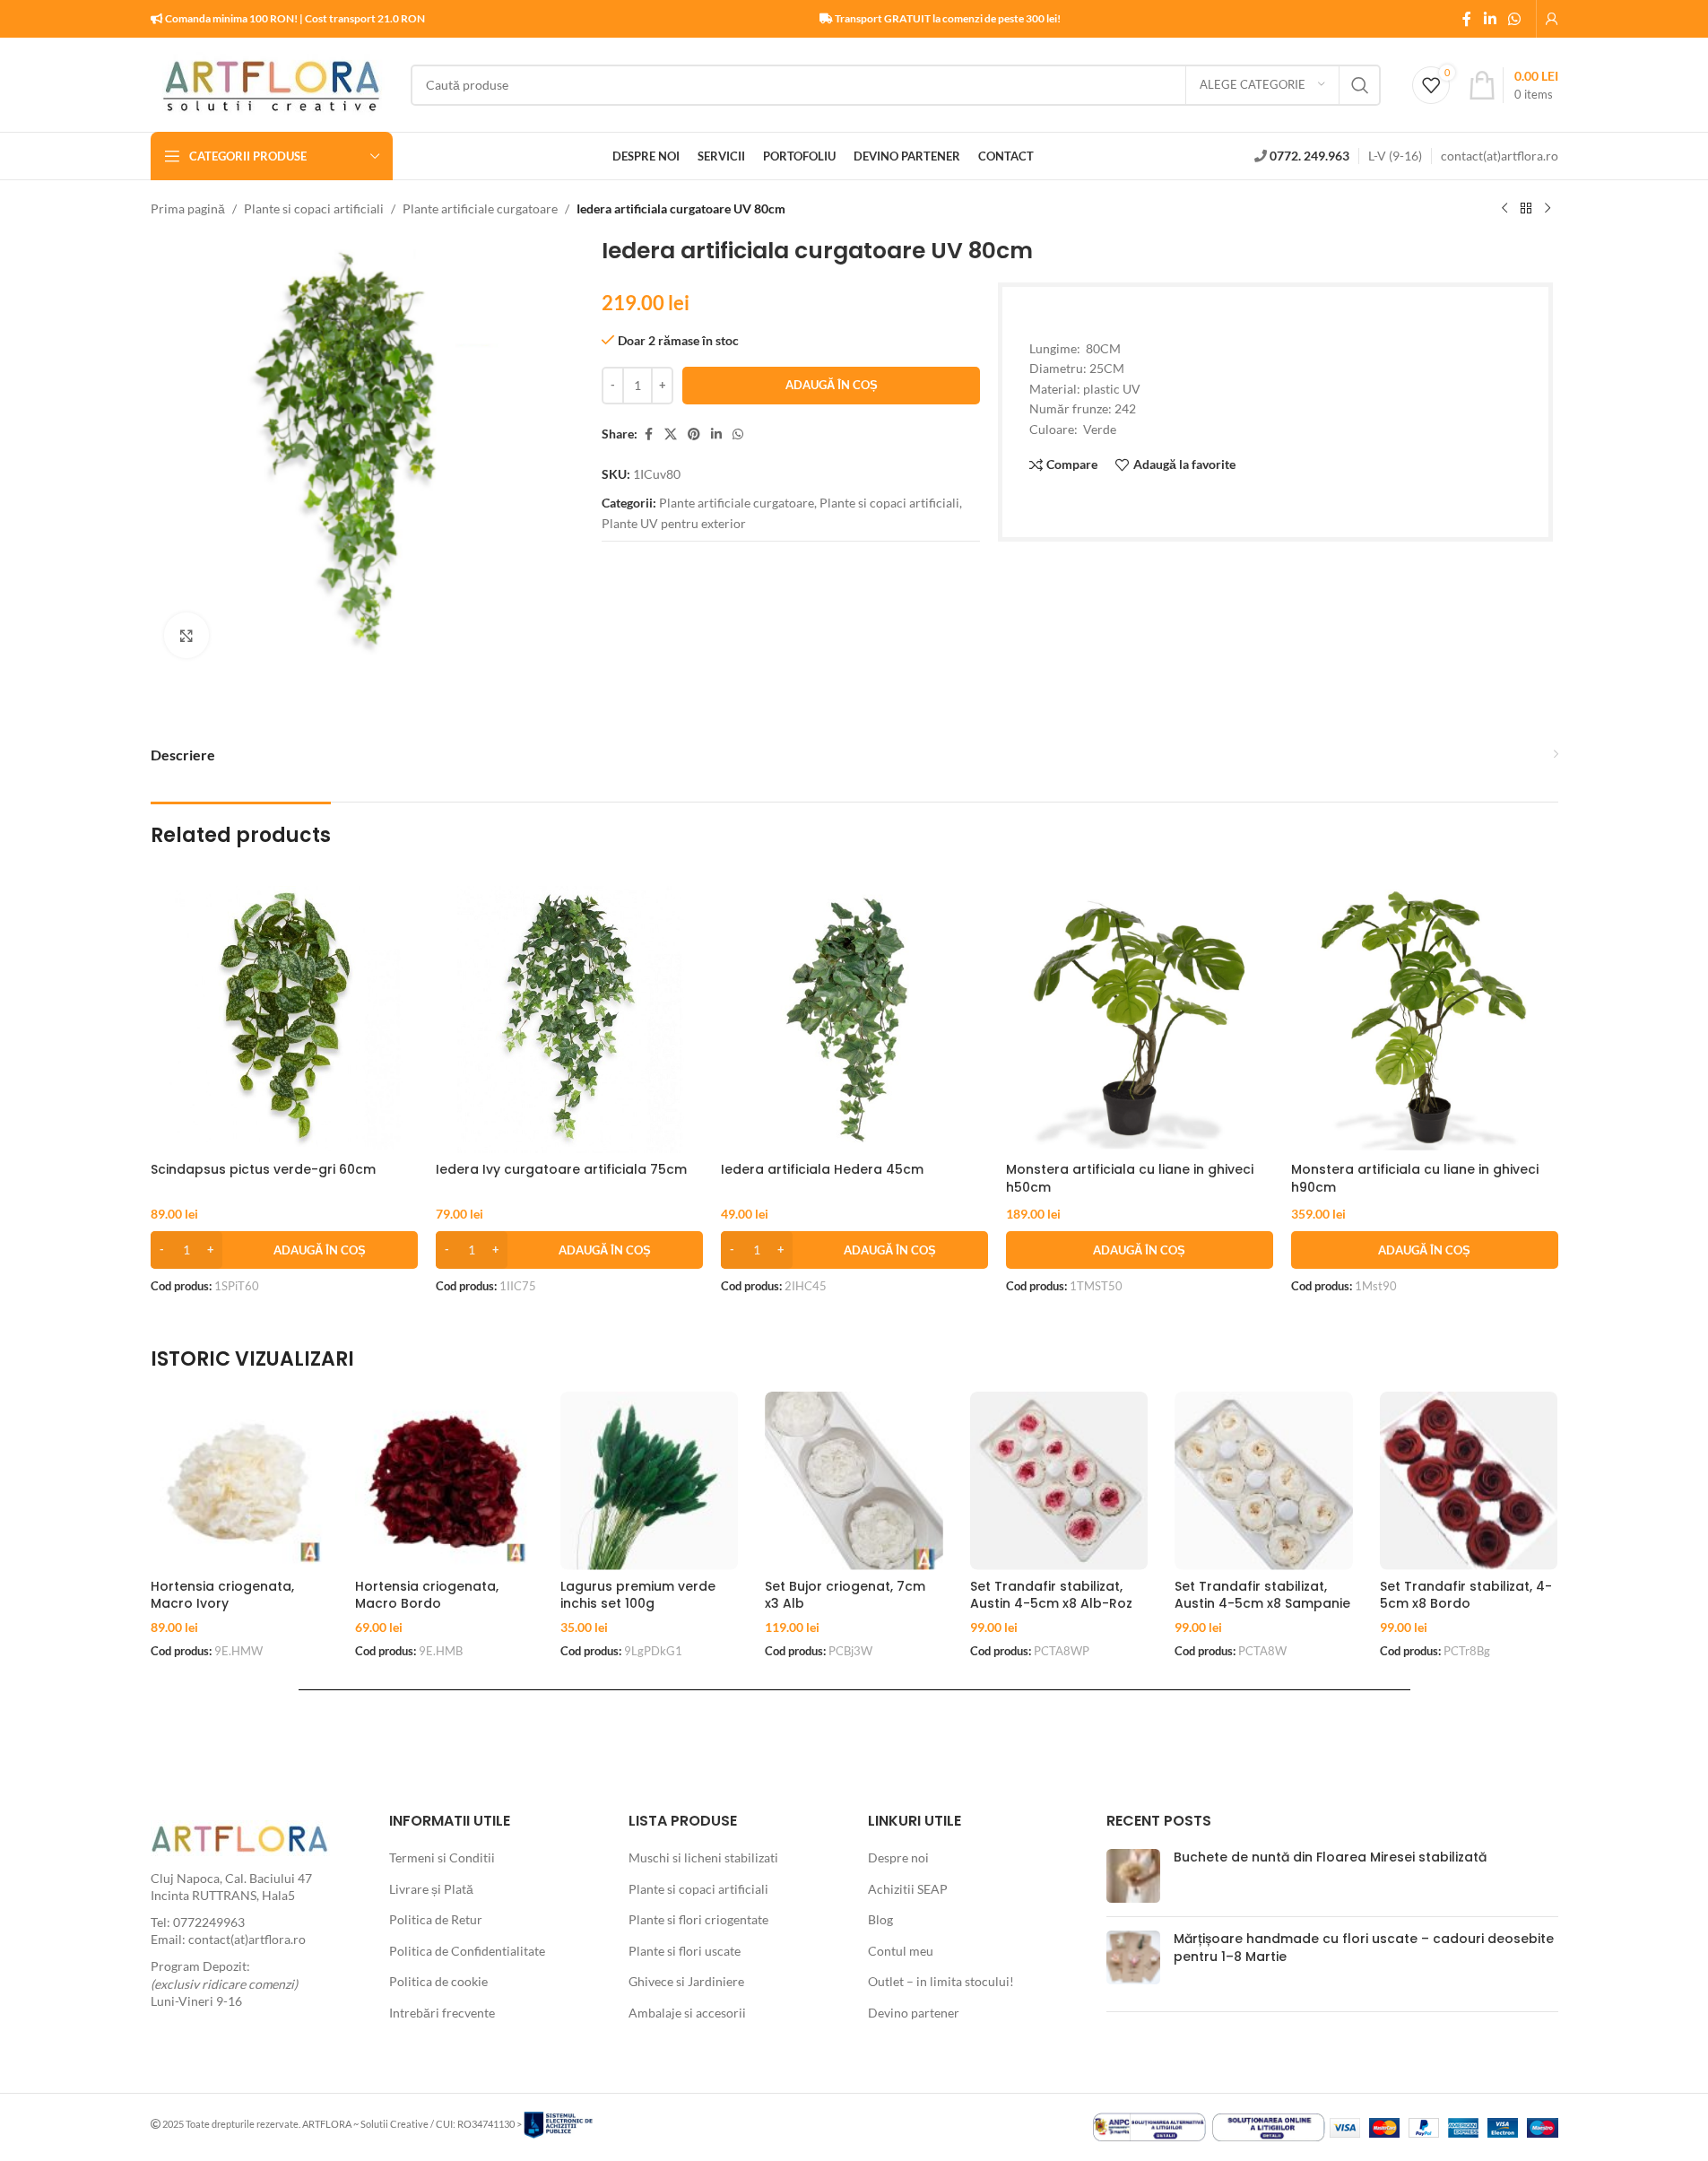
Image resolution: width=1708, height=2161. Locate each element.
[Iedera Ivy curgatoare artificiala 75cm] (569, 1020)
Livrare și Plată (431, 1889)
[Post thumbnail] (1133, 1876)
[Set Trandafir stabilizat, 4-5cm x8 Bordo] (1469, 1481)
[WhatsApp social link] (1514, 19)
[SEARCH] (1360, 85)
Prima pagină (188, 208)
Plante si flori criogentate (698, 1919)
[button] (284, 1250)
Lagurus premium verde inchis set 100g (638, 1595)
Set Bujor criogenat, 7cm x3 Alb (845, 1595)
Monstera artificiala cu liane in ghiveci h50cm (1130, 1178)
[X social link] (671, 434)
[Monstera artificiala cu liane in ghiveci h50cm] (1140, 1020)
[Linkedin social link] (1490, 19)
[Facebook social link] (1467, 19)
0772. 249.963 (1309, 156)
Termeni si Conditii (442, 1857)
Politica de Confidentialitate (467, 1951)
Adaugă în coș (832, 385)
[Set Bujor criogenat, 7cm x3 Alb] (854, 1481)
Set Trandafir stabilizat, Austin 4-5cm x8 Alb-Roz (1051, 1595)
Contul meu (901, 1951)
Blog (880, 1919)
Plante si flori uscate (685, 1951)
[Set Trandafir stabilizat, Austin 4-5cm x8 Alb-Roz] (1059, 1481)
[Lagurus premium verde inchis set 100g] (650, 1481)
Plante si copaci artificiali (314, 208)
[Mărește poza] (186, 635)
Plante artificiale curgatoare (480, 208)
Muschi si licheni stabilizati (703, 1857)
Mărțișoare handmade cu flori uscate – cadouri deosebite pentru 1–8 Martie (1364, 1948)
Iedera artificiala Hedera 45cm (822, 1169)
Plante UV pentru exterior (674, 523)
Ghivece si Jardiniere (686, 1981)
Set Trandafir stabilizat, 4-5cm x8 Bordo (1466, 1595)
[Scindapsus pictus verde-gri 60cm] (284, 1020)
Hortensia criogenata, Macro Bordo (427, 1595)
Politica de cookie (438, 1981)
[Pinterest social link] (694, 434)
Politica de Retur (436, 1919)
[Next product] (1548, 209)
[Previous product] (1504, 209)
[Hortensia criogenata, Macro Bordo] (444, 1481)
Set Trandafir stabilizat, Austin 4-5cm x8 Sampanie (1262, 1595)
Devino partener (914, 2013)
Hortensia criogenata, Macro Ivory (222, 1595)
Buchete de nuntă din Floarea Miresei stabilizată (1330, 1857)
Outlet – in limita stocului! (941, 1981)
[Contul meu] (1552, 19)
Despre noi (898, 1857)
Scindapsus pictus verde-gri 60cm (263, 1169)
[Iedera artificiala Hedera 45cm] (854, 1020)
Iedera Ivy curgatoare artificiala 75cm (561, 1169)
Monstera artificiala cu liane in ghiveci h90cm (1415, 1178)
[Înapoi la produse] (1526, 209)
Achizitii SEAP (908, 1889)
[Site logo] (272, 83)
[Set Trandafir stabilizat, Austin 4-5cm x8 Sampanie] (1264, 1481)
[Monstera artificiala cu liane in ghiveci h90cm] (1425, 1020)
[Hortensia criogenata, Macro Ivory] (240, 1481)
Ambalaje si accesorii (687, 2013)
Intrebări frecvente (442, 2013)
